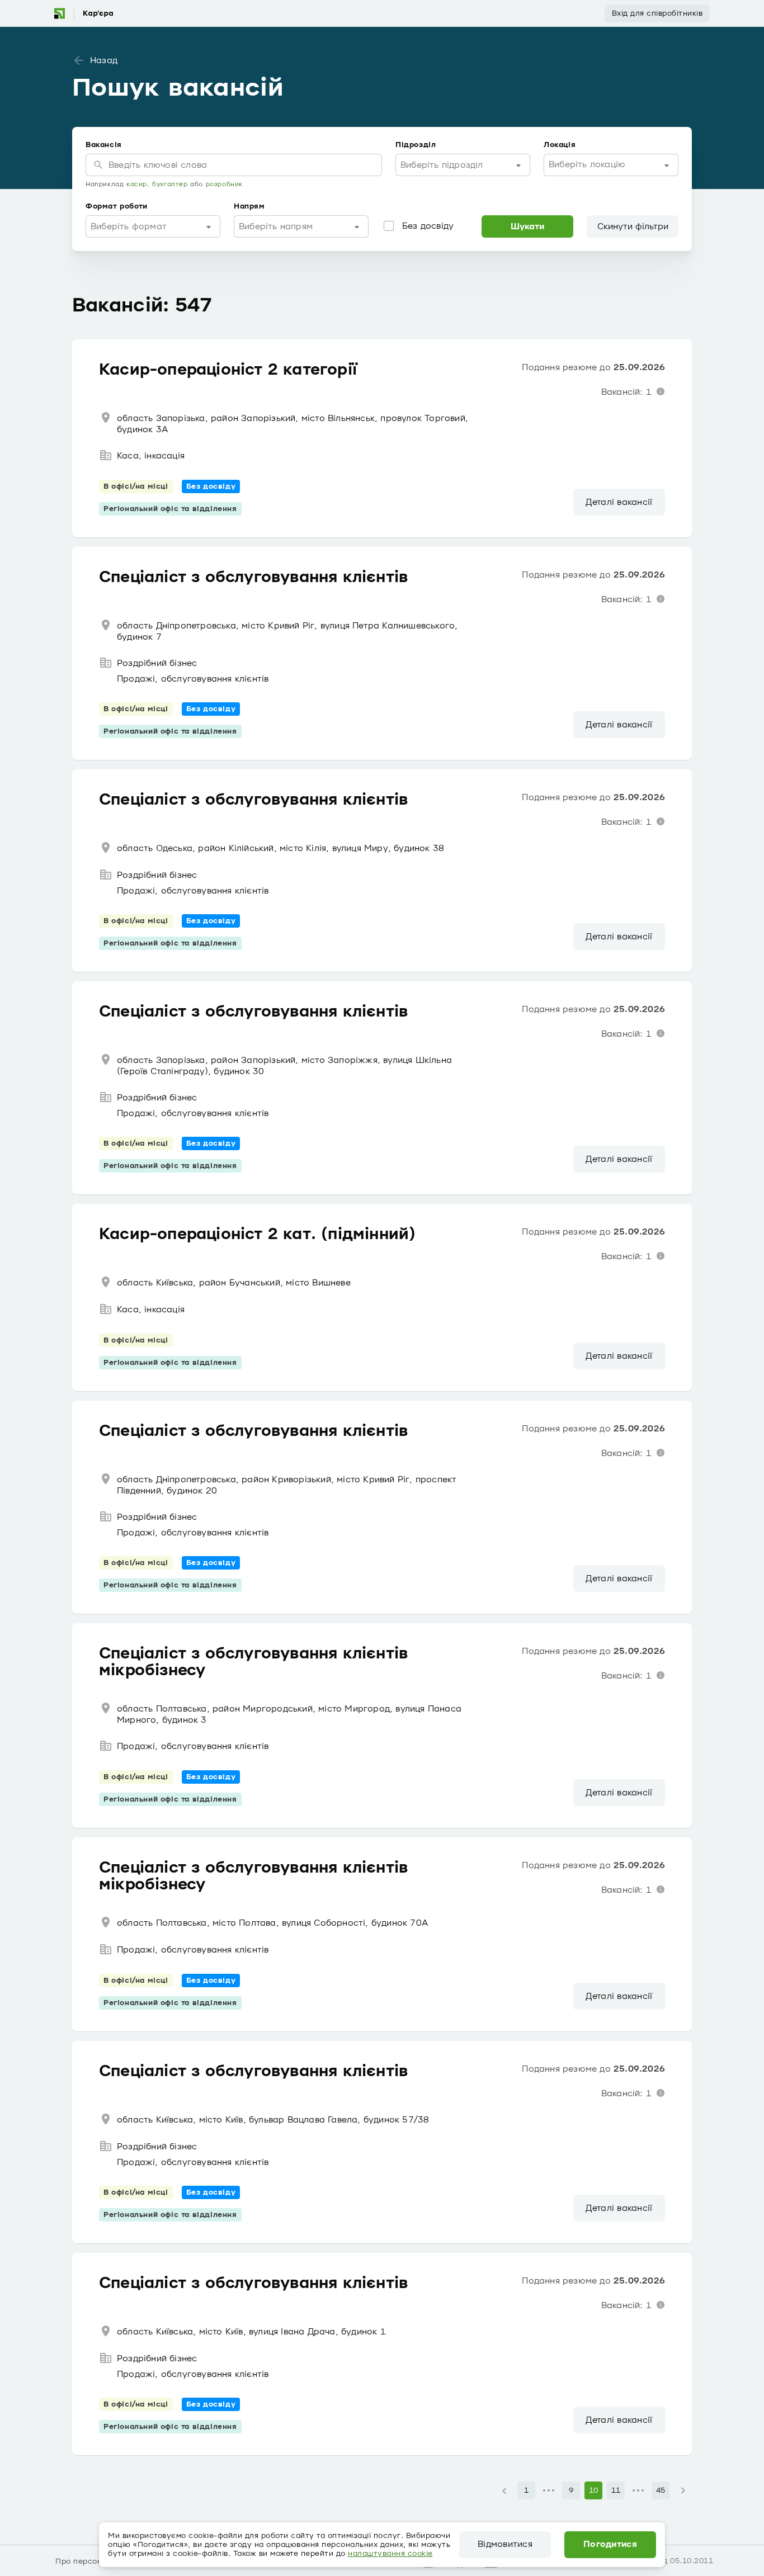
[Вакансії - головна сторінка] (83, 13)
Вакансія (104, 145)
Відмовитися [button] (505, 2545)
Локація (560, 145)
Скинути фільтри (633, 226)
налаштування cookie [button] (390, 2554)
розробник (224, 184)
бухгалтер (170, 184)
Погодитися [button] (610, 2545)
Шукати (527, 226)
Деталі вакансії (619, 502)
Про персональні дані (98, 2561)
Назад (104, 60)
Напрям (249, 206)
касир (137, 184)
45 (661, 2490)
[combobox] (463, 165)
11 (616, 2490)
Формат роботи (117, 206)
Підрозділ (416, 145)
